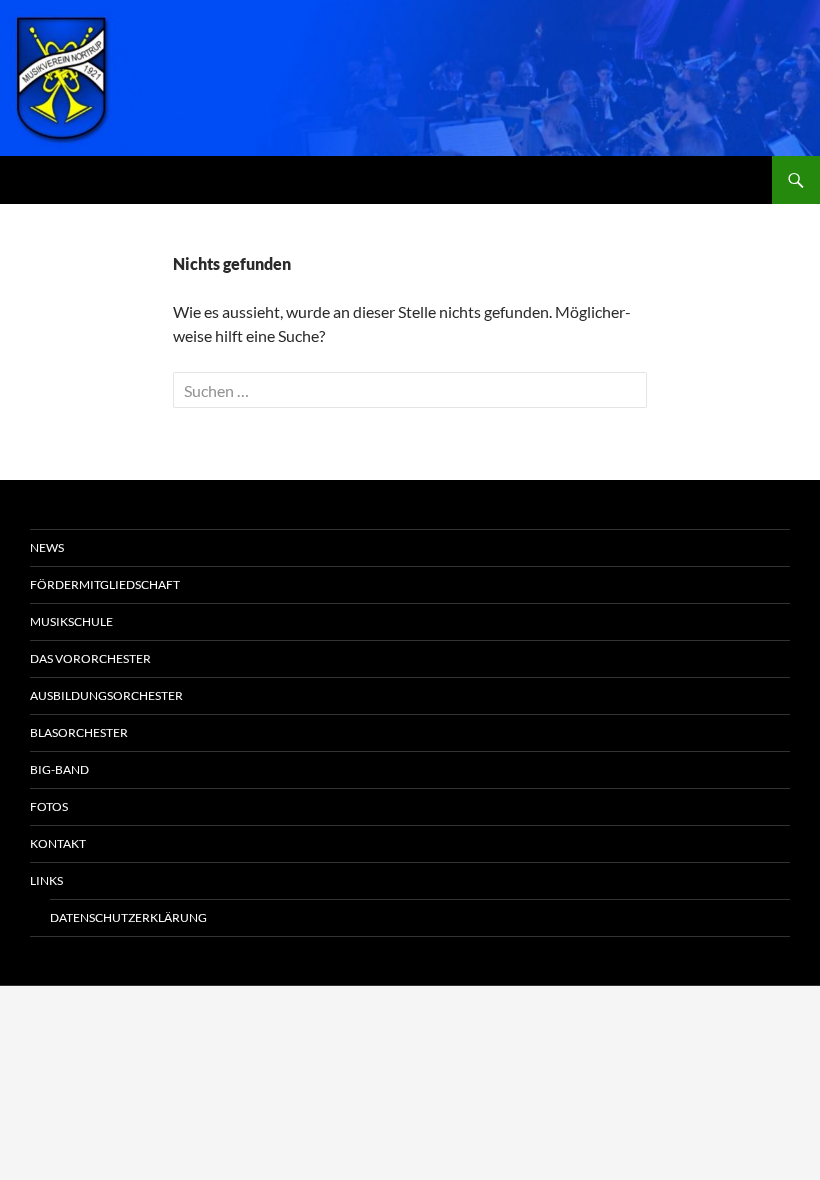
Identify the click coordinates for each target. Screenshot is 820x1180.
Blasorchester (79, 732)
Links (46, 880)
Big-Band (59, 769)
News (47, 547)
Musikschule (71, 621)
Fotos (49, 806)
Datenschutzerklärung (128, 917)
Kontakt (58, 843)
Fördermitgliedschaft (105, 584)
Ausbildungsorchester (106, 695)
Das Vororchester (90, 658)
